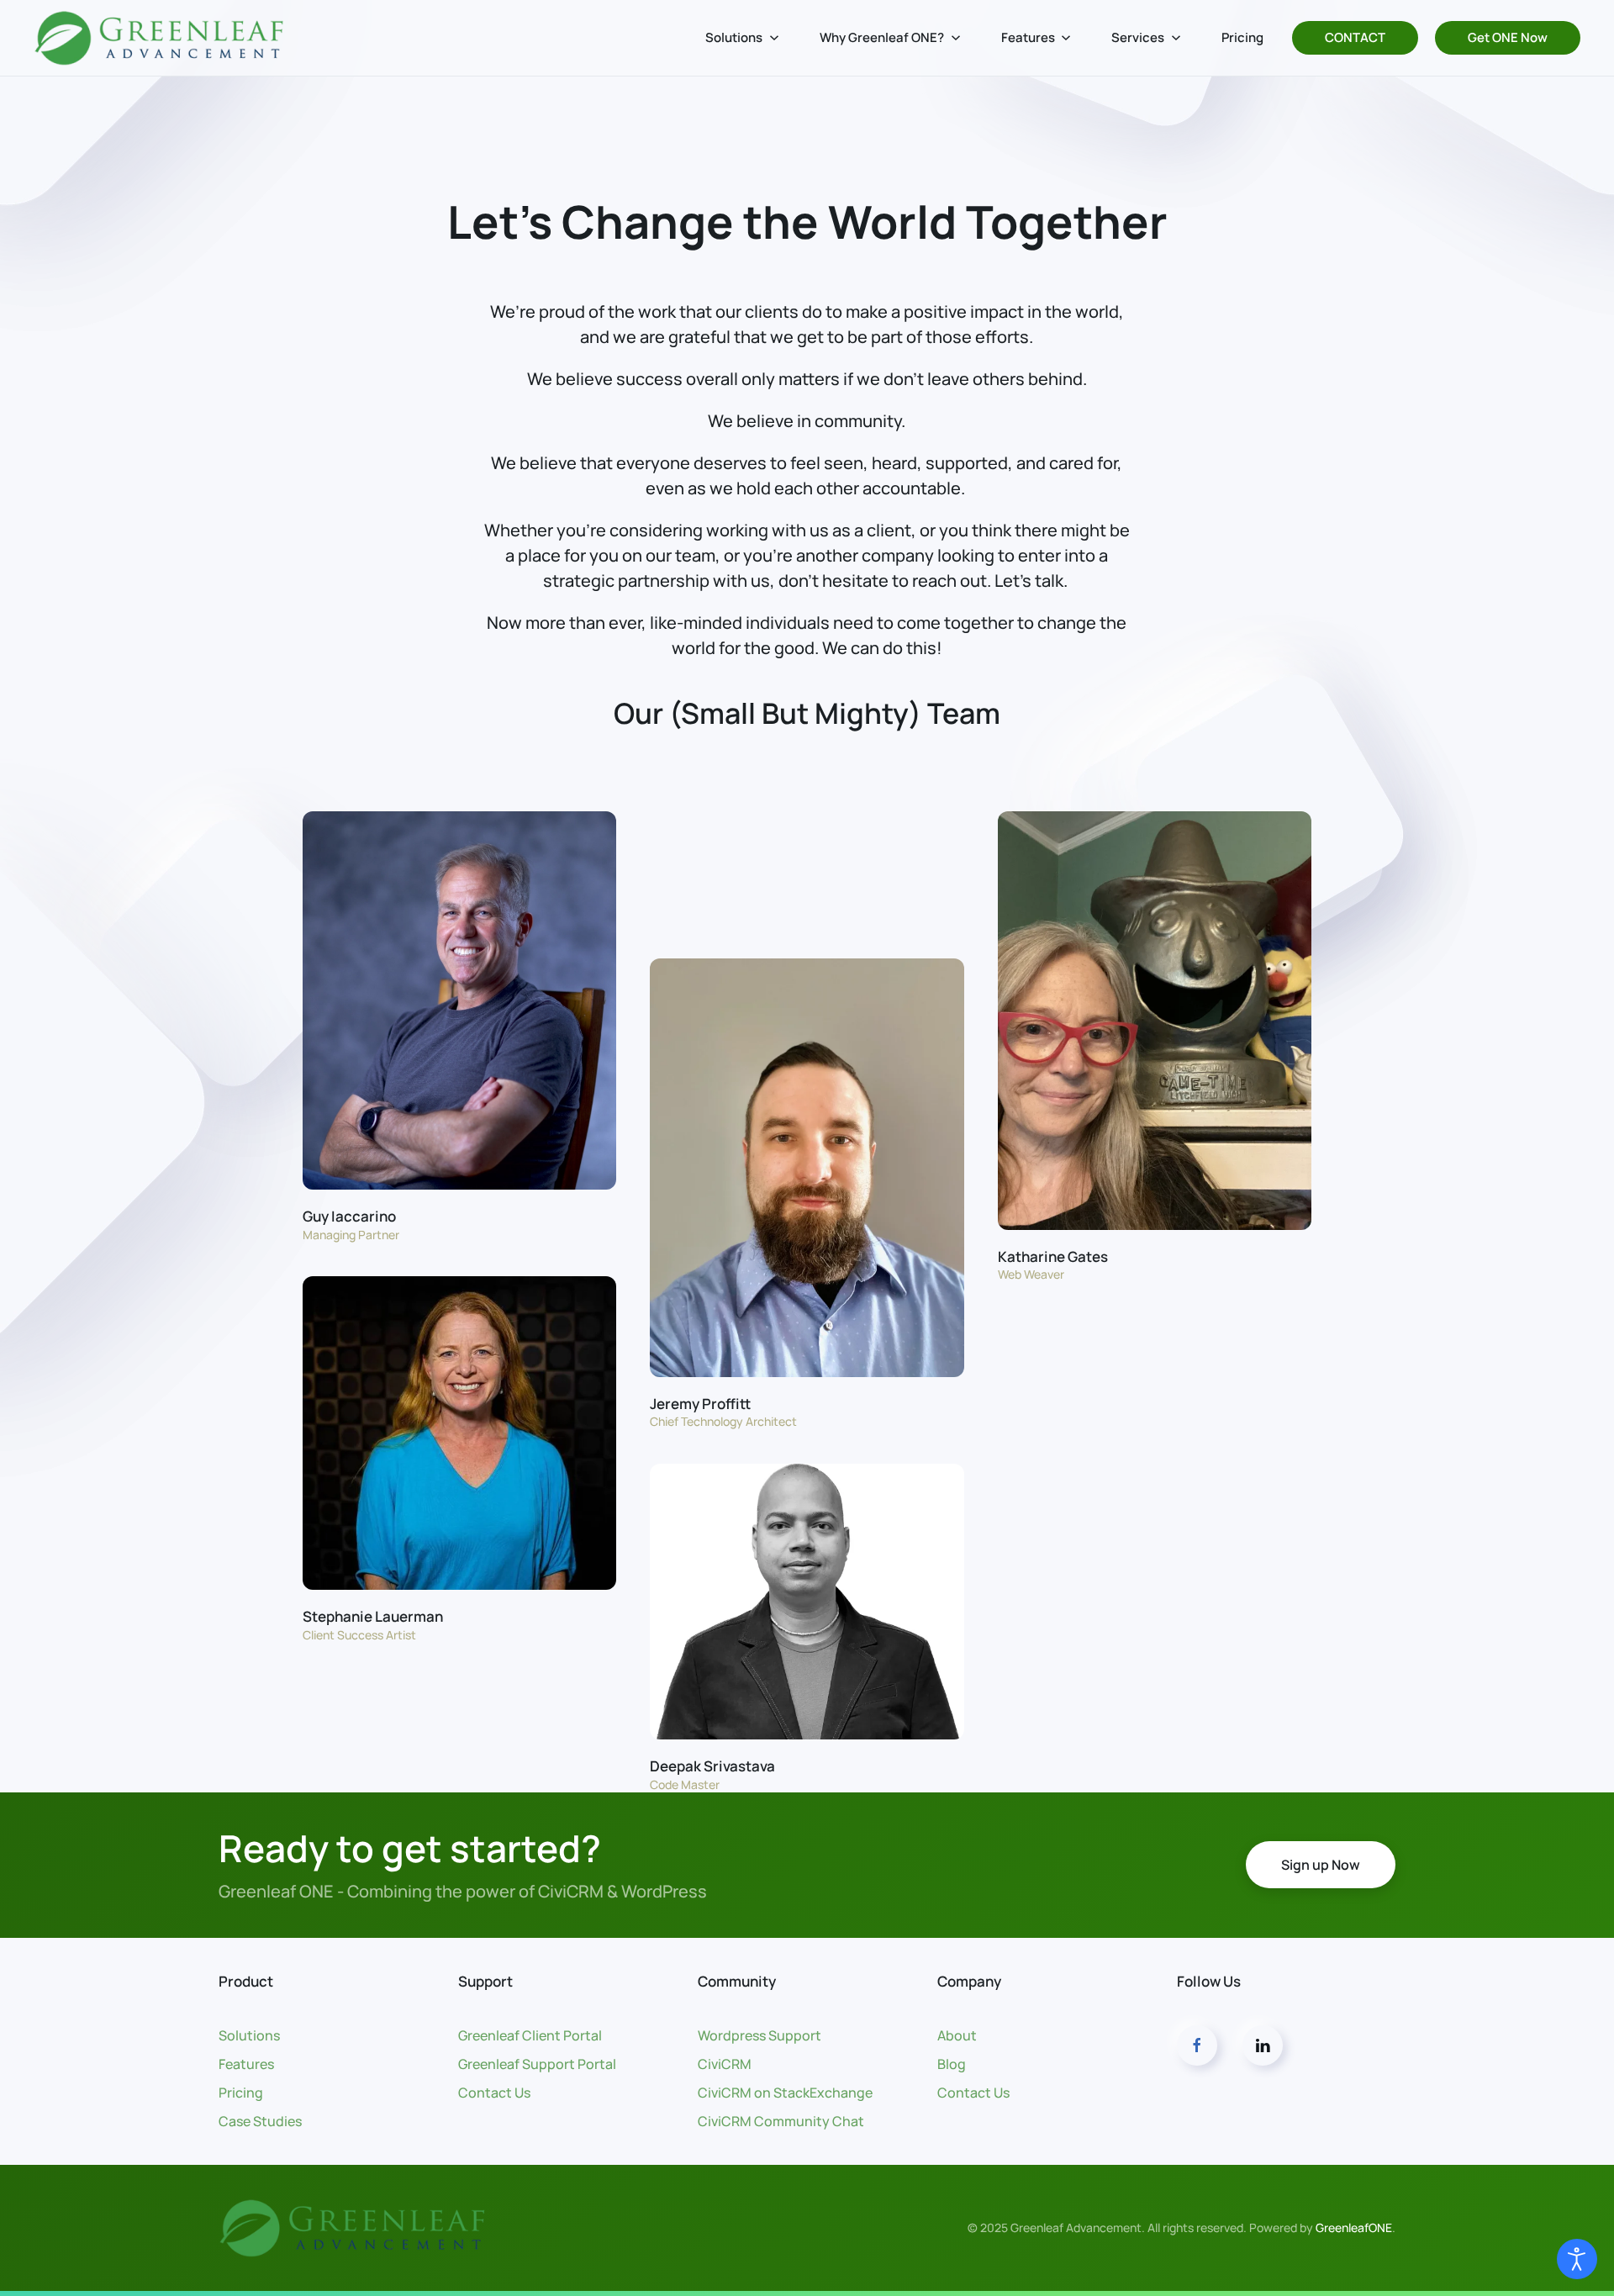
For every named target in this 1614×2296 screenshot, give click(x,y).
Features (246, 2064)
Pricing (1242, 37)
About (957, 2035)
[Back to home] (160, 38)
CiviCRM (725, 2064)
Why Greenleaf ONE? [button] (882, 37)
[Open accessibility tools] (1577, 2259)
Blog (952, 2064)
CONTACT (1355, 37)
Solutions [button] (734, 37)
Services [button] (1138, 37)
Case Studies (260, 2121)
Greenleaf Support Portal (537, 2064)
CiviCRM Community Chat (781, 2121)
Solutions (249, 2035)
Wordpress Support (760, 2035)
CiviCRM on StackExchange (785, 2093)
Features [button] (1028, 37)
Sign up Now (1321, 1865)
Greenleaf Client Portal (530, 2035)
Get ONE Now (1508, 37)
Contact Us (494, 2093)
